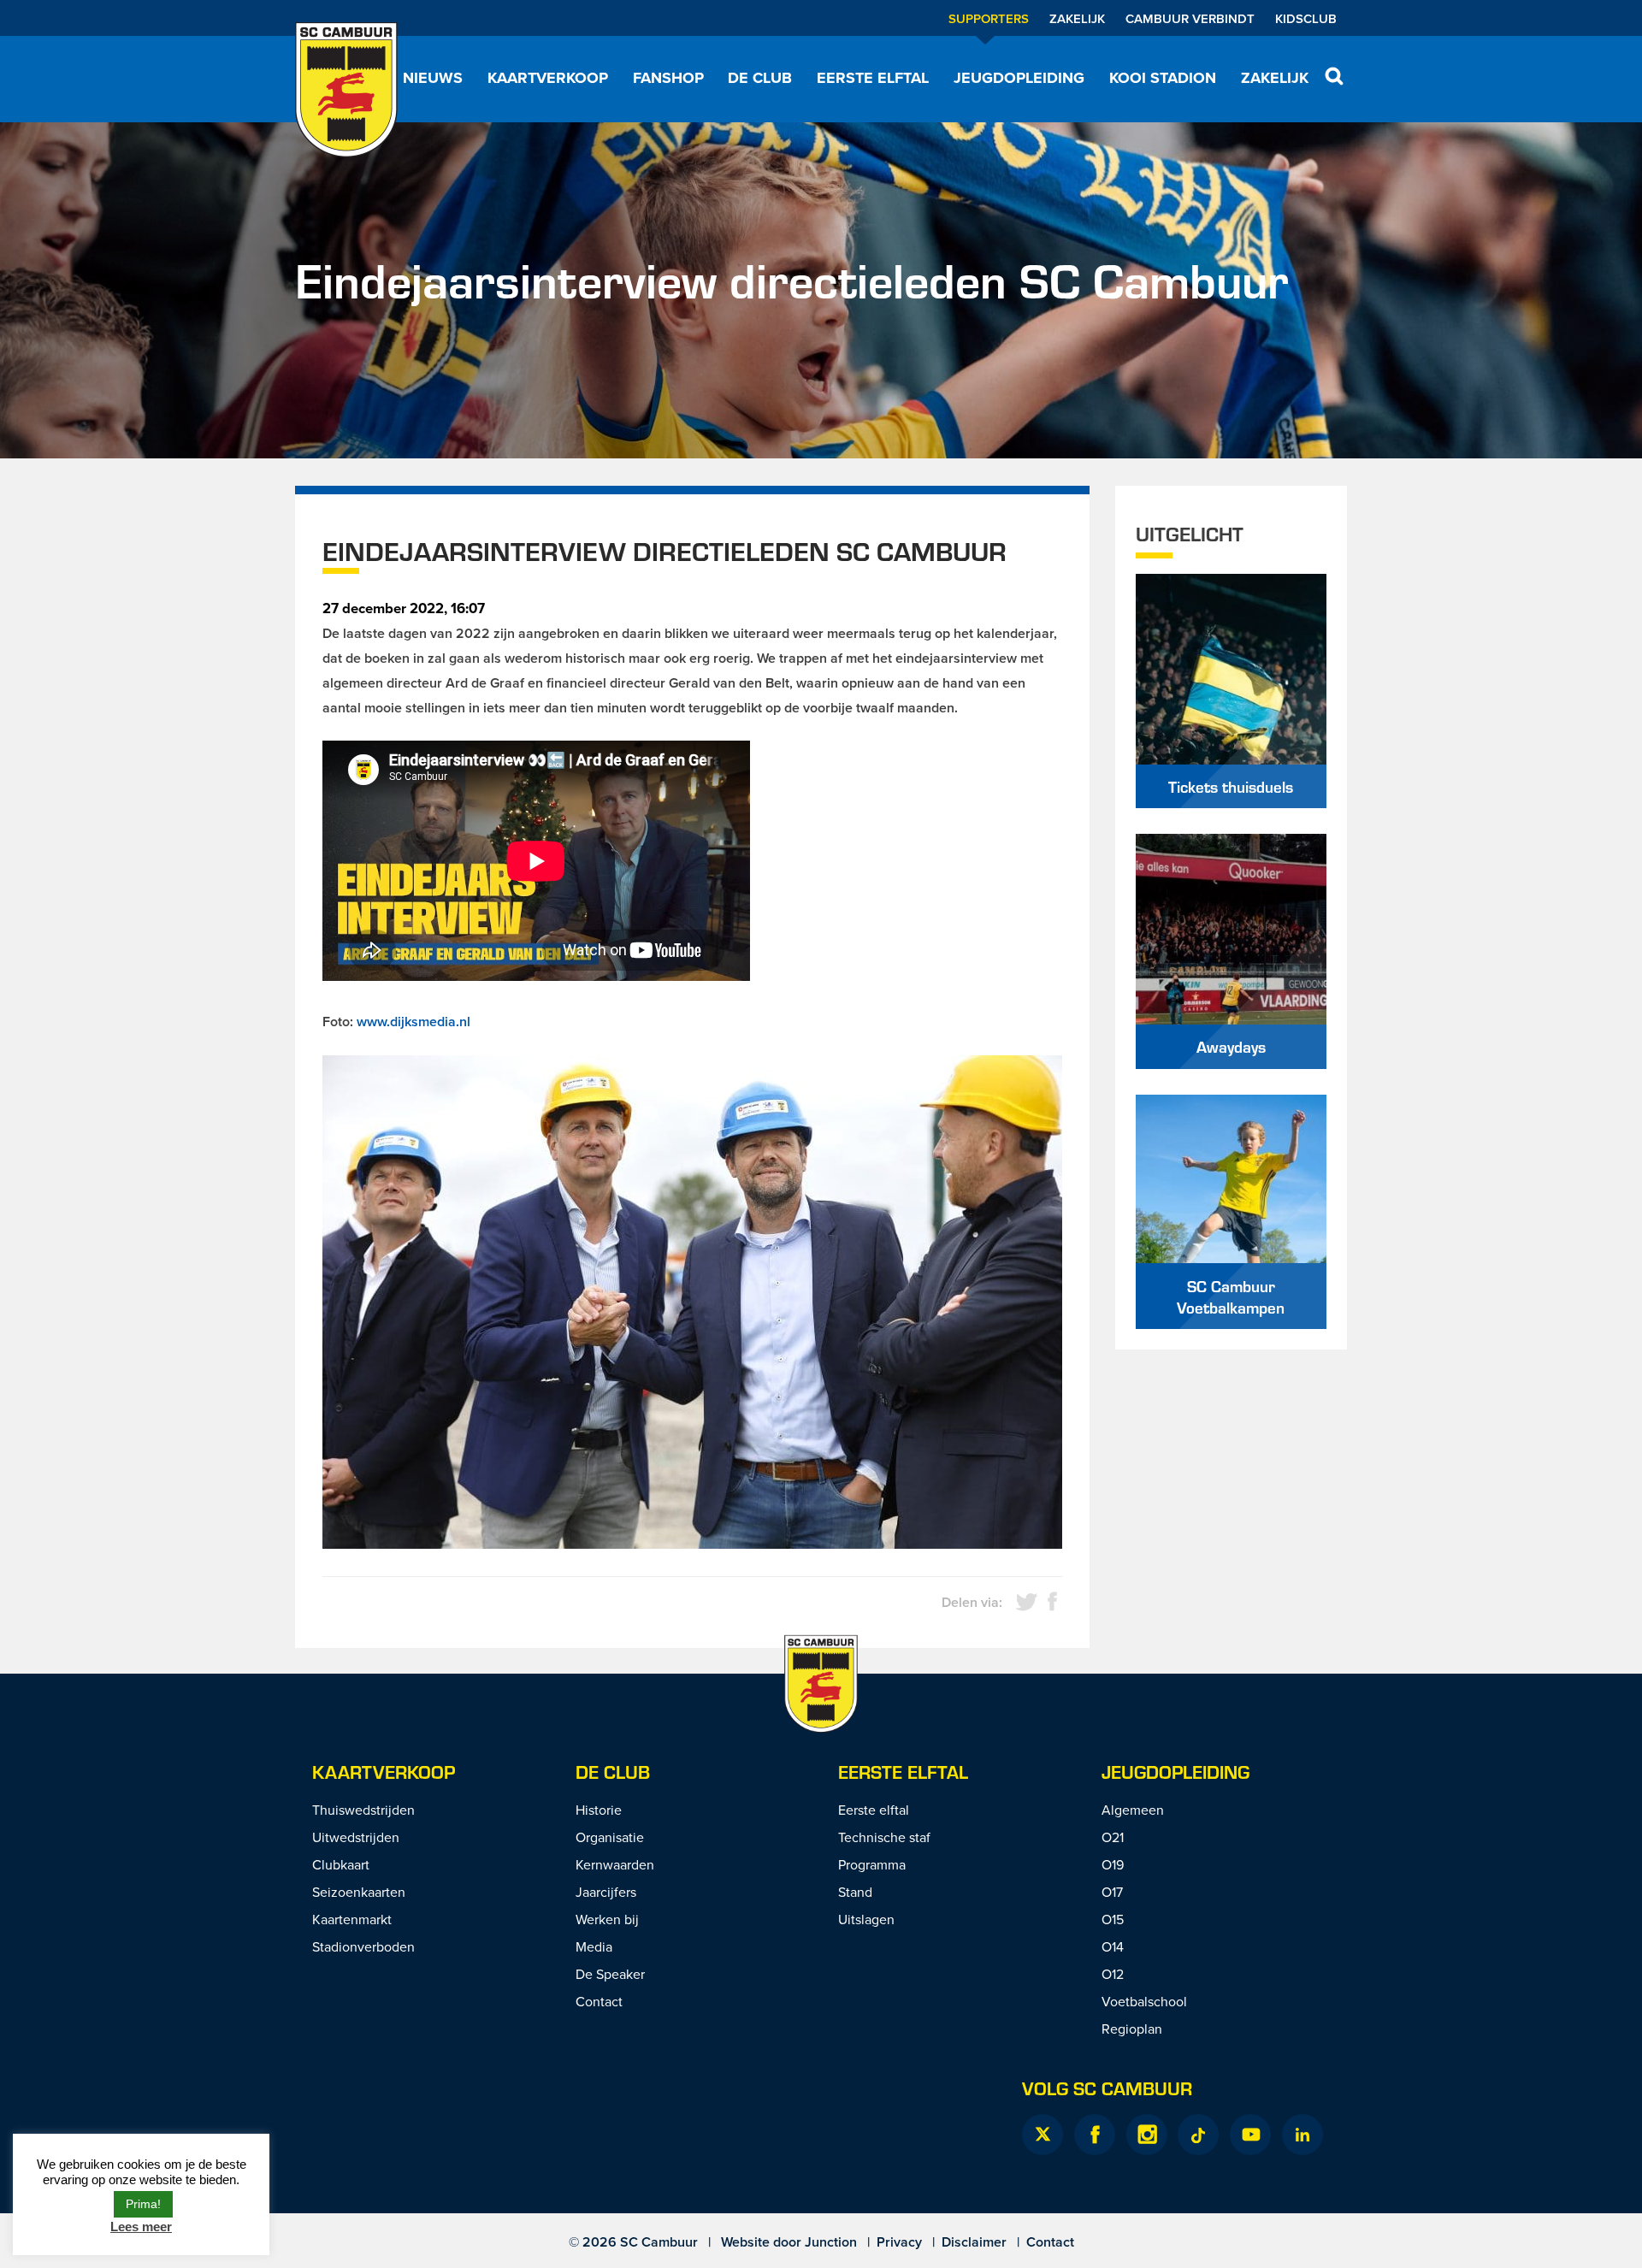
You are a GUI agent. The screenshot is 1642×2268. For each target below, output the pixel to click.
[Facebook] (1095, 2135)
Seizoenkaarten (359, 1892)
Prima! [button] (143, 2204)
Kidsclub (1306, 18)
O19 (1113, 1864)
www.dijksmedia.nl (413, 1022)
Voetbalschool (1144, 2001)
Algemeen (1133, 1810)
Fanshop (668, 78)
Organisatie (610, 1837)
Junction (831, 2242)
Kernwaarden (615, 1864)
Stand (855, 1892)
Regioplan (1132, 2029)
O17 (1112, 1892)
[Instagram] (1147, 2135)
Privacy (899, 2242)
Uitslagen (866, 1919)
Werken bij (607, 1919)
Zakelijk (1077, 18)
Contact (599, 2001)
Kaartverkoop (548, 78)
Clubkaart (341, 1864)
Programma (872, 1864)
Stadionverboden (363, 1946)
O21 (1113, 1837)
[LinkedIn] (1302, 2135)
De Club (760, 78)
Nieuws (433, 78)
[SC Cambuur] (346, 90)
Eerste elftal (873, 78)
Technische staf (884, 1837)
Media (594, 1946)
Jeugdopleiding (1019, 78)
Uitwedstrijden (356, 1837)
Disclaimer (974, 2242)
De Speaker (610, 1974)
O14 (1113, 1946)
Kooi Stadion (1163, 78)
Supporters (989, 18)
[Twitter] (1042, 2135)
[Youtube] (1250, 2135)
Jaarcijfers (606, 1892)
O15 (1113, 1919)
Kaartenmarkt (352, 1919)
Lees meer (141, 2227)
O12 (1113, 1974)
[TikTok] (1198, 2135)
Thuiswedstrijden (363, 1810)
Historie (599, 1810)
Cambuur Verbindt (1190, 18)
